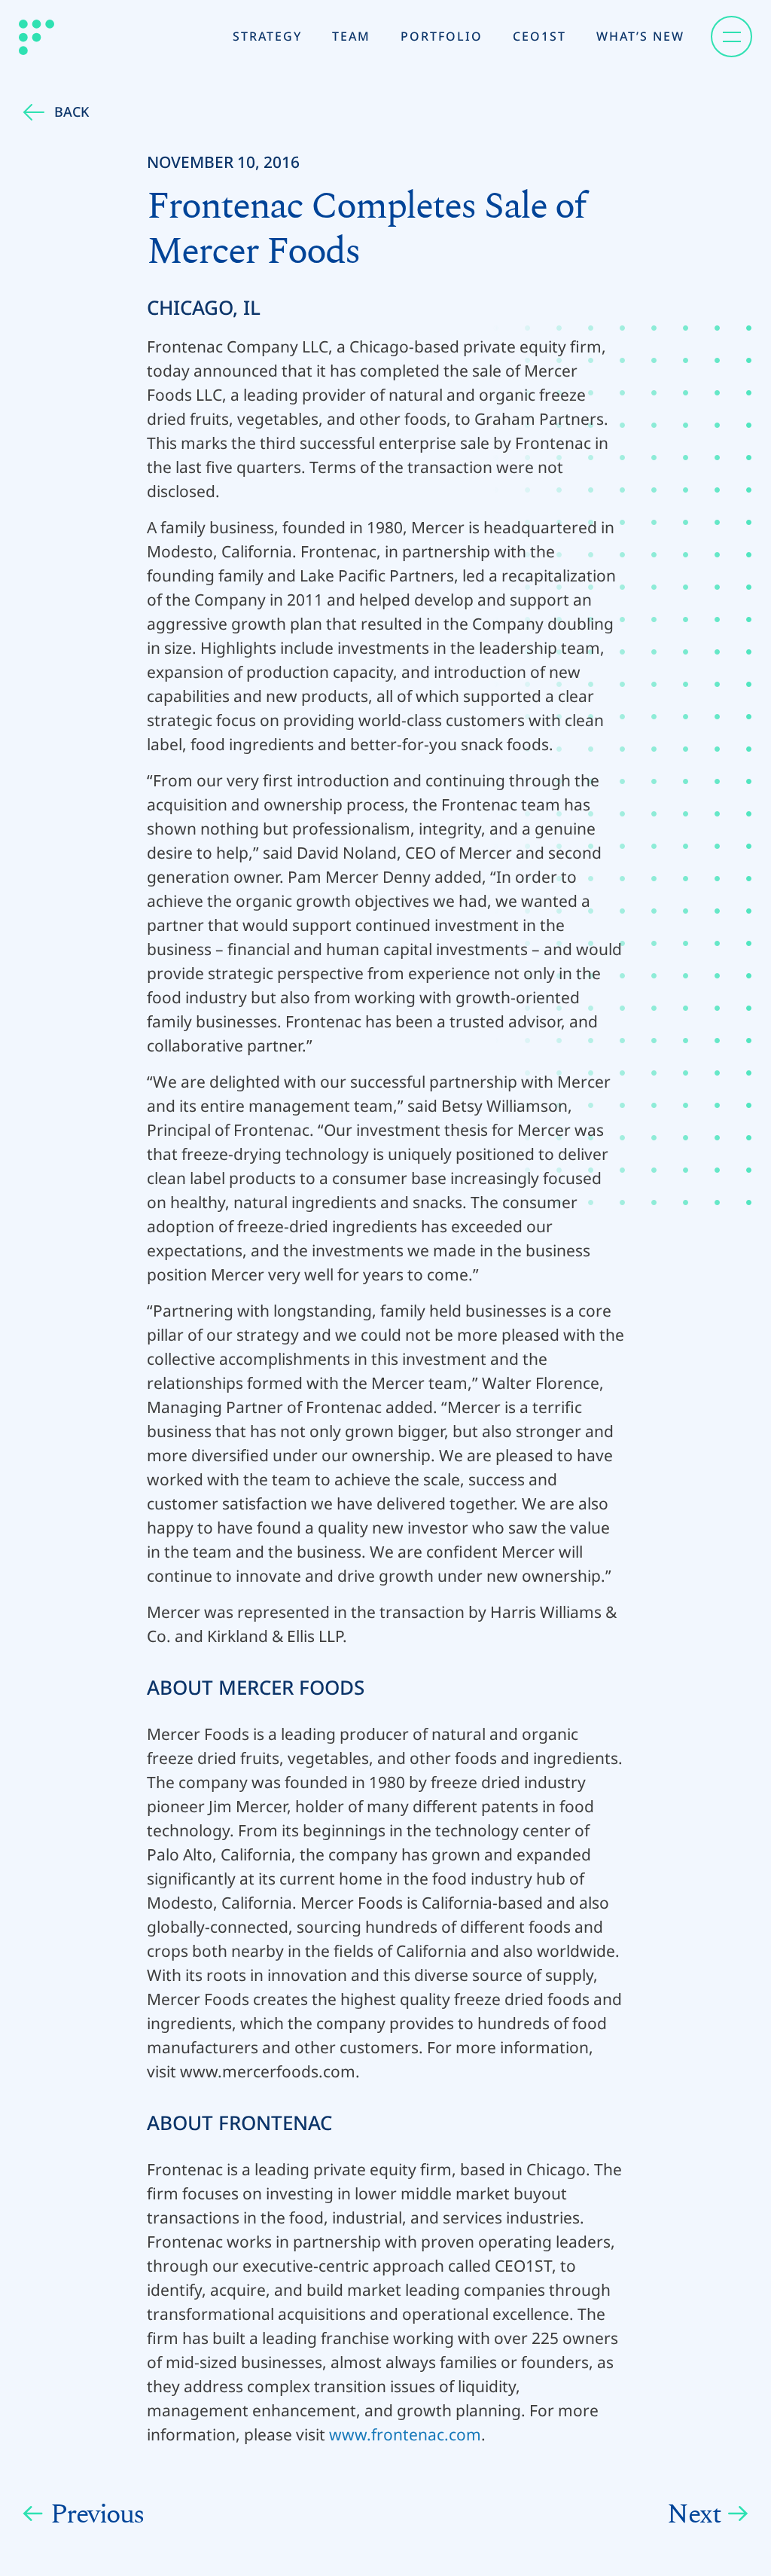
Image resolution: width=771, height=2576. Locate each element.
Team (351, 36)
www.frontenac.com (405, 2434)
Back (72, 111)
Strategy (267, 36)
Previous (98, 2514)
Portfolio (442, 36)
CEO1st (539, 36)
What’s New (640, 36)
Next (694, 2514)
